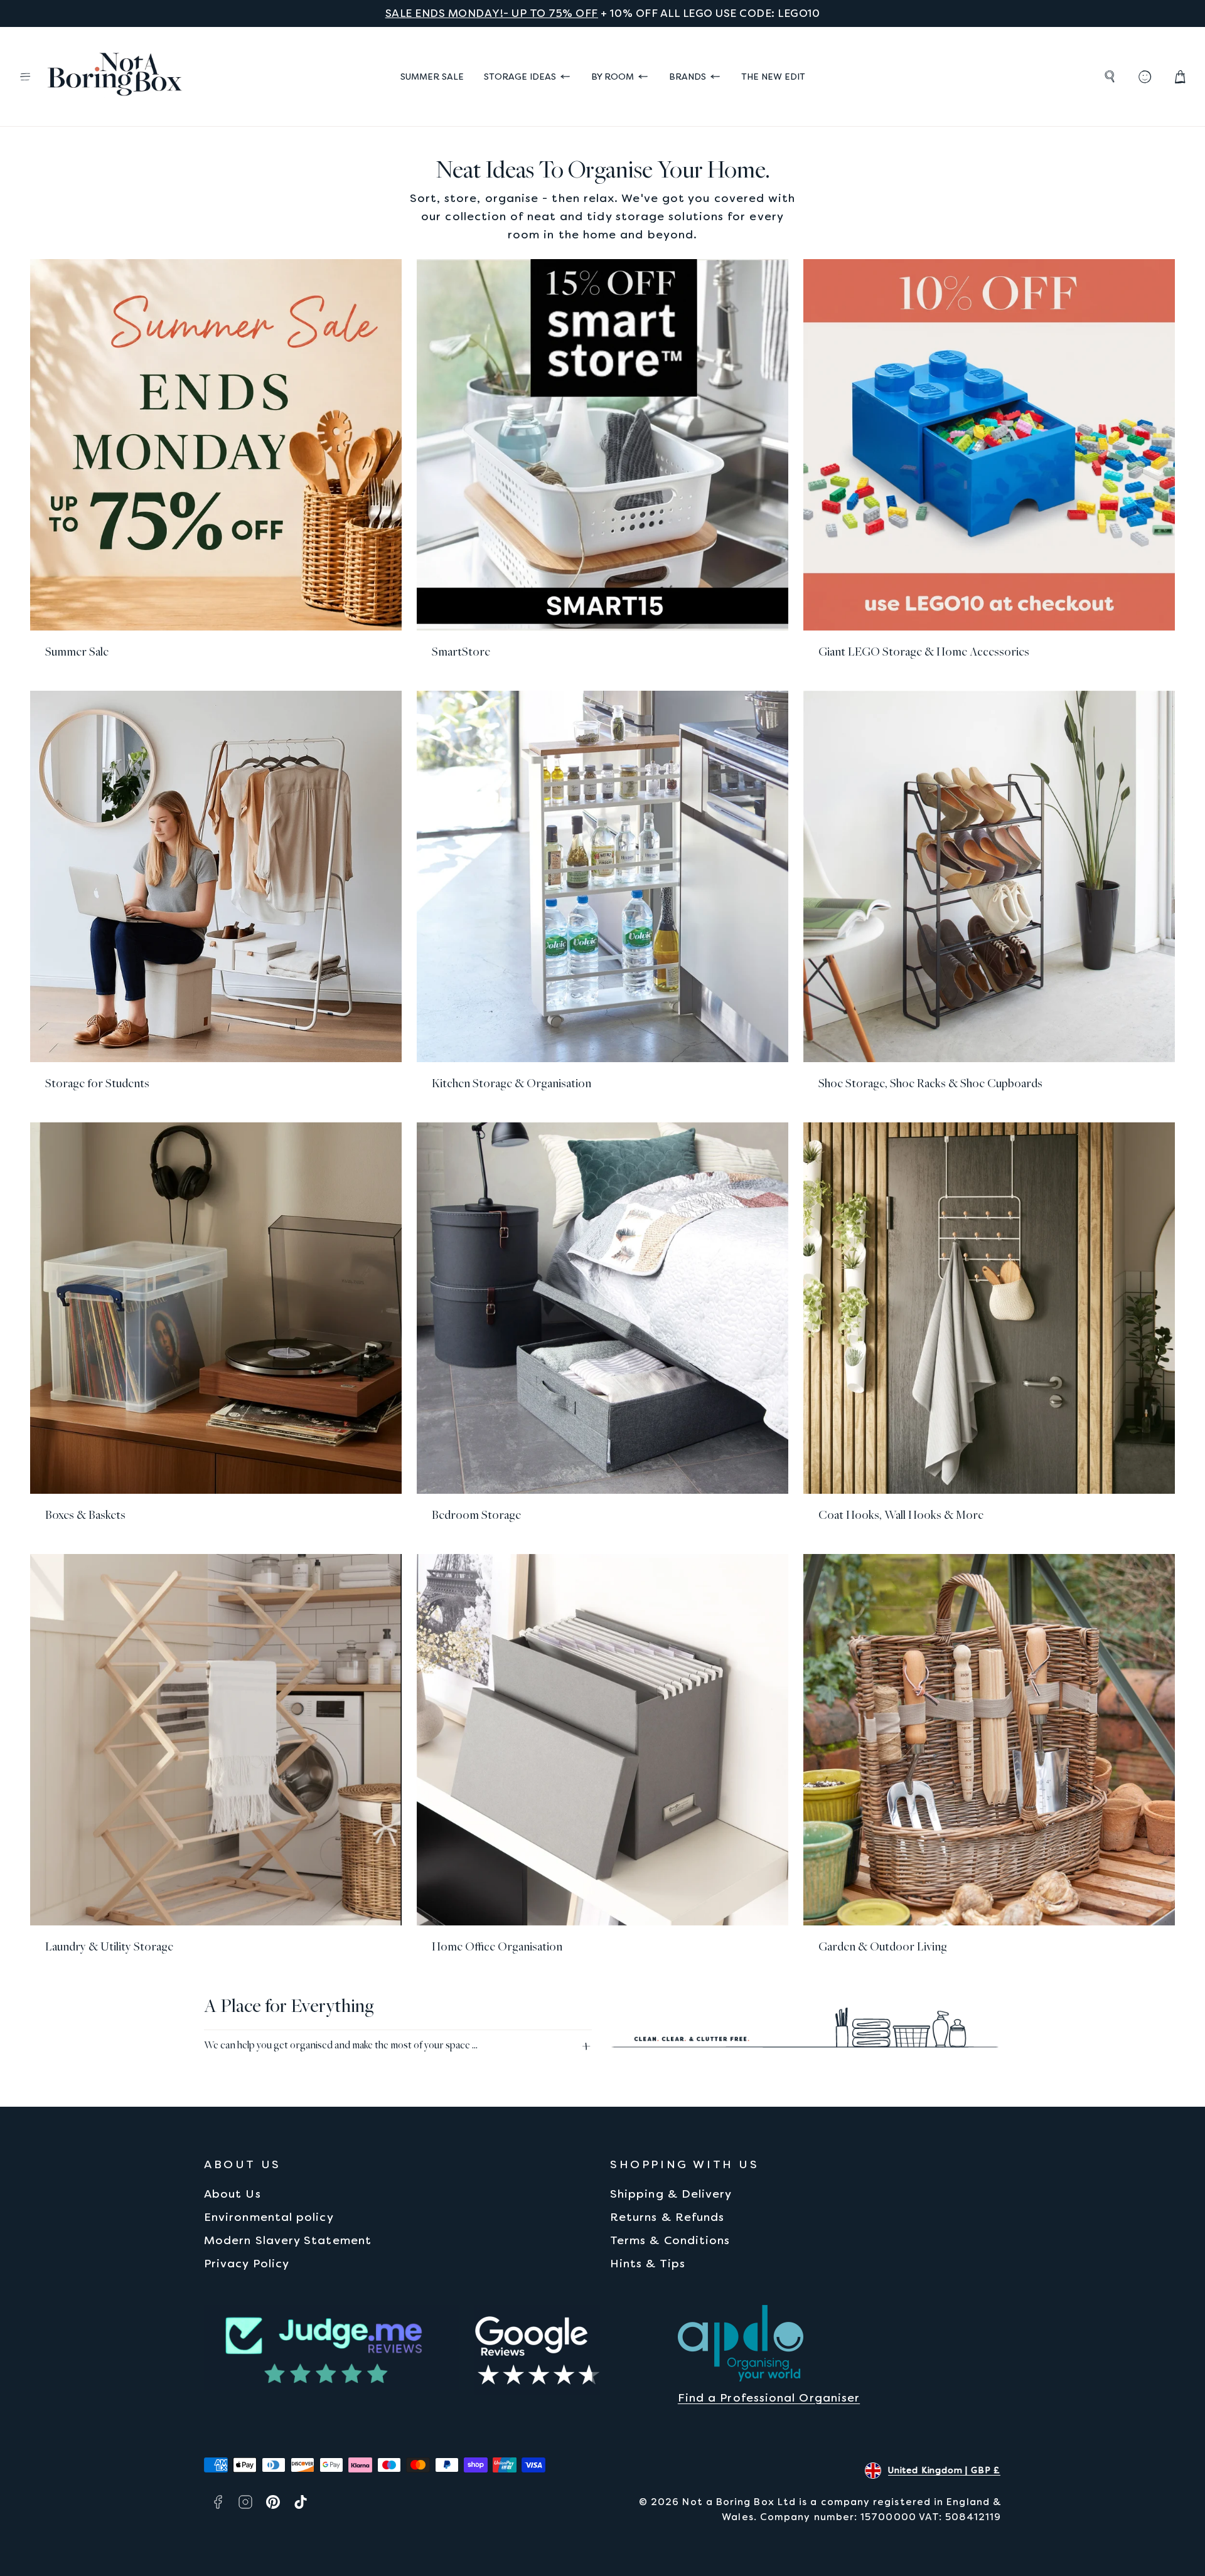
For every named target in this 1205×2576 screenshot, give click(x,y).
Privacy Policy (247, 2263)
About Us (233, 2194)
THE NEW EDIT (773, 77)
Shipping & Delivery (671, 2194)
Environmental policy (269, 2217)
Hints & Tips (648, 2263)
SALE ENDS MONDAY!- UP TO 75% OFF (492, 13)
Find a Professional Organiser (769, 2398)
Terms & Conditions (670, 2240)
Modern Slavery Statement (288, 2240)
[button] (25, 77)
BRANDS (688, 77)
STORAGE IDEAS (520, 77)
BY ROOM (613, 77)
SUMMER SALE (432, 77)
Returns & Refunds (667, 2217)
